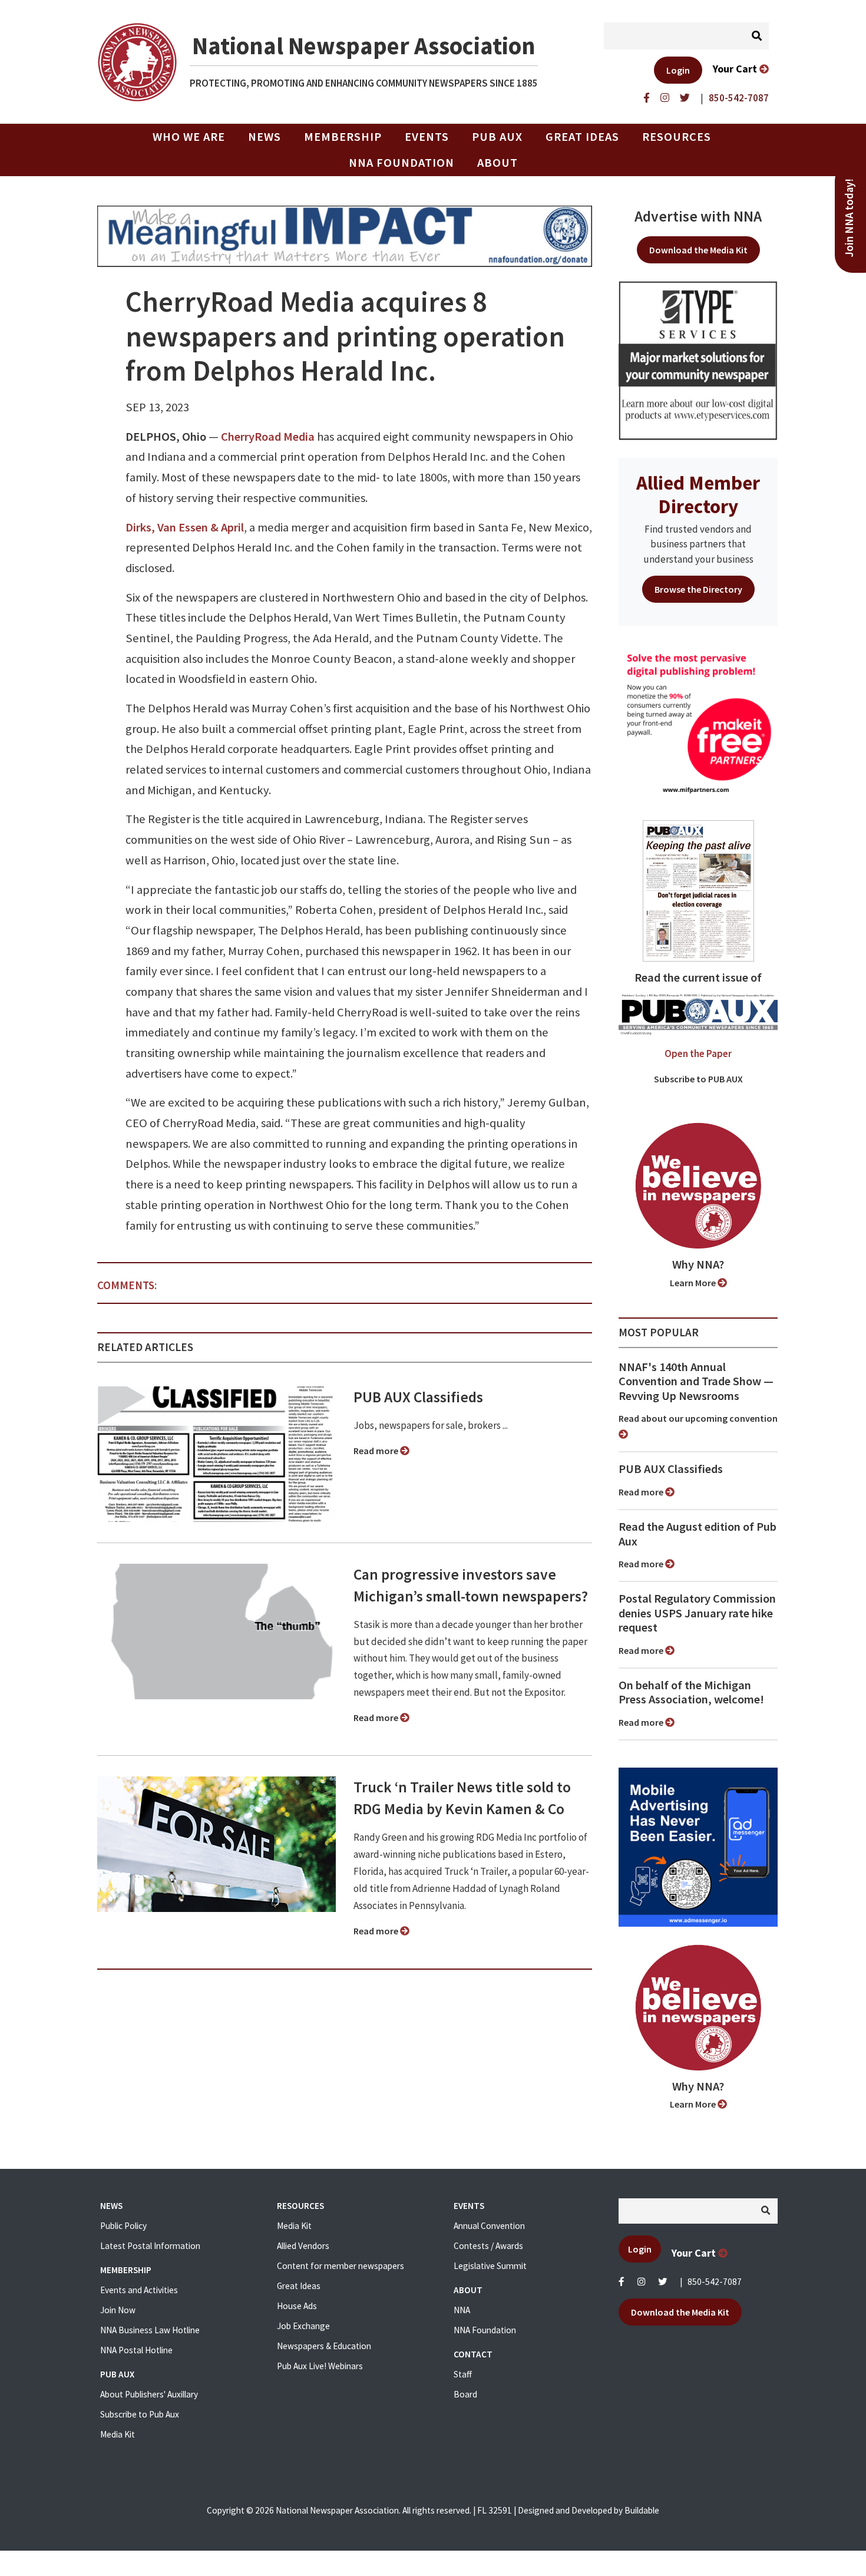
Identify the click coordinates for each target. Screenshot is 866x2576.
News (265, 137)
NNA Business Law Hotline (150, 2330)
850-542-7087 (715, 2282)
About (498, 163)
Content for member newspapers (341, 2266)
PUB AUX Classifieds (418, 1397)
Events (427, 137)
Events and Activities (139, 2290)
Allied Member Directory (698, 494)
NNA (462, 2310)
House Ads (297, 2306)
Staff (463, 2374)
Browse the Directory (698, 589)
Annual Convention (489, 2226)
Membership (343, 137)
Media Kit (118, 2434)
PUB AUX (497, 137)
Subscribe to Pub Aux (140, 2414)
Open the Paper (698, 1053)
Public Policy (123, 2226)
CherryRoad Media (268, 437)
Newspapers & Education (324, 2346)
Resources (677, 137)
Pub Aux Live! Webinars (320, 2366)
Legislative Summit (490, 2266)
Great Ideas (582, 137)
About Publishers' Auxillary (149, 2394)
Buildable (642, 2510)
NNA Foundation (401, 163)
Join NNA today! (849, 218)
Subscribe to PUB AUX (698, 1079)
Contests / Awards (488, 2246)
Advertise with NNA (698, 216)
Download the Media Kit (698, 250)
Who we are (189, 137)
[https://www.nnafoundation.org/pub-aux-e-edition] (698, 890)
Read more (377, 1451)
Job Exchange (303, 2326)
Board (465, 2394)
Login (678, 70)
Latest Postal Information (150, 2246)
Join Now (118, 2310)
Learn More (694, 1283)
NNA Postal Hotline (136, 2350)
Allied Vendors (303, 2246)
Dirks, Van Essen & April (185, 527)
